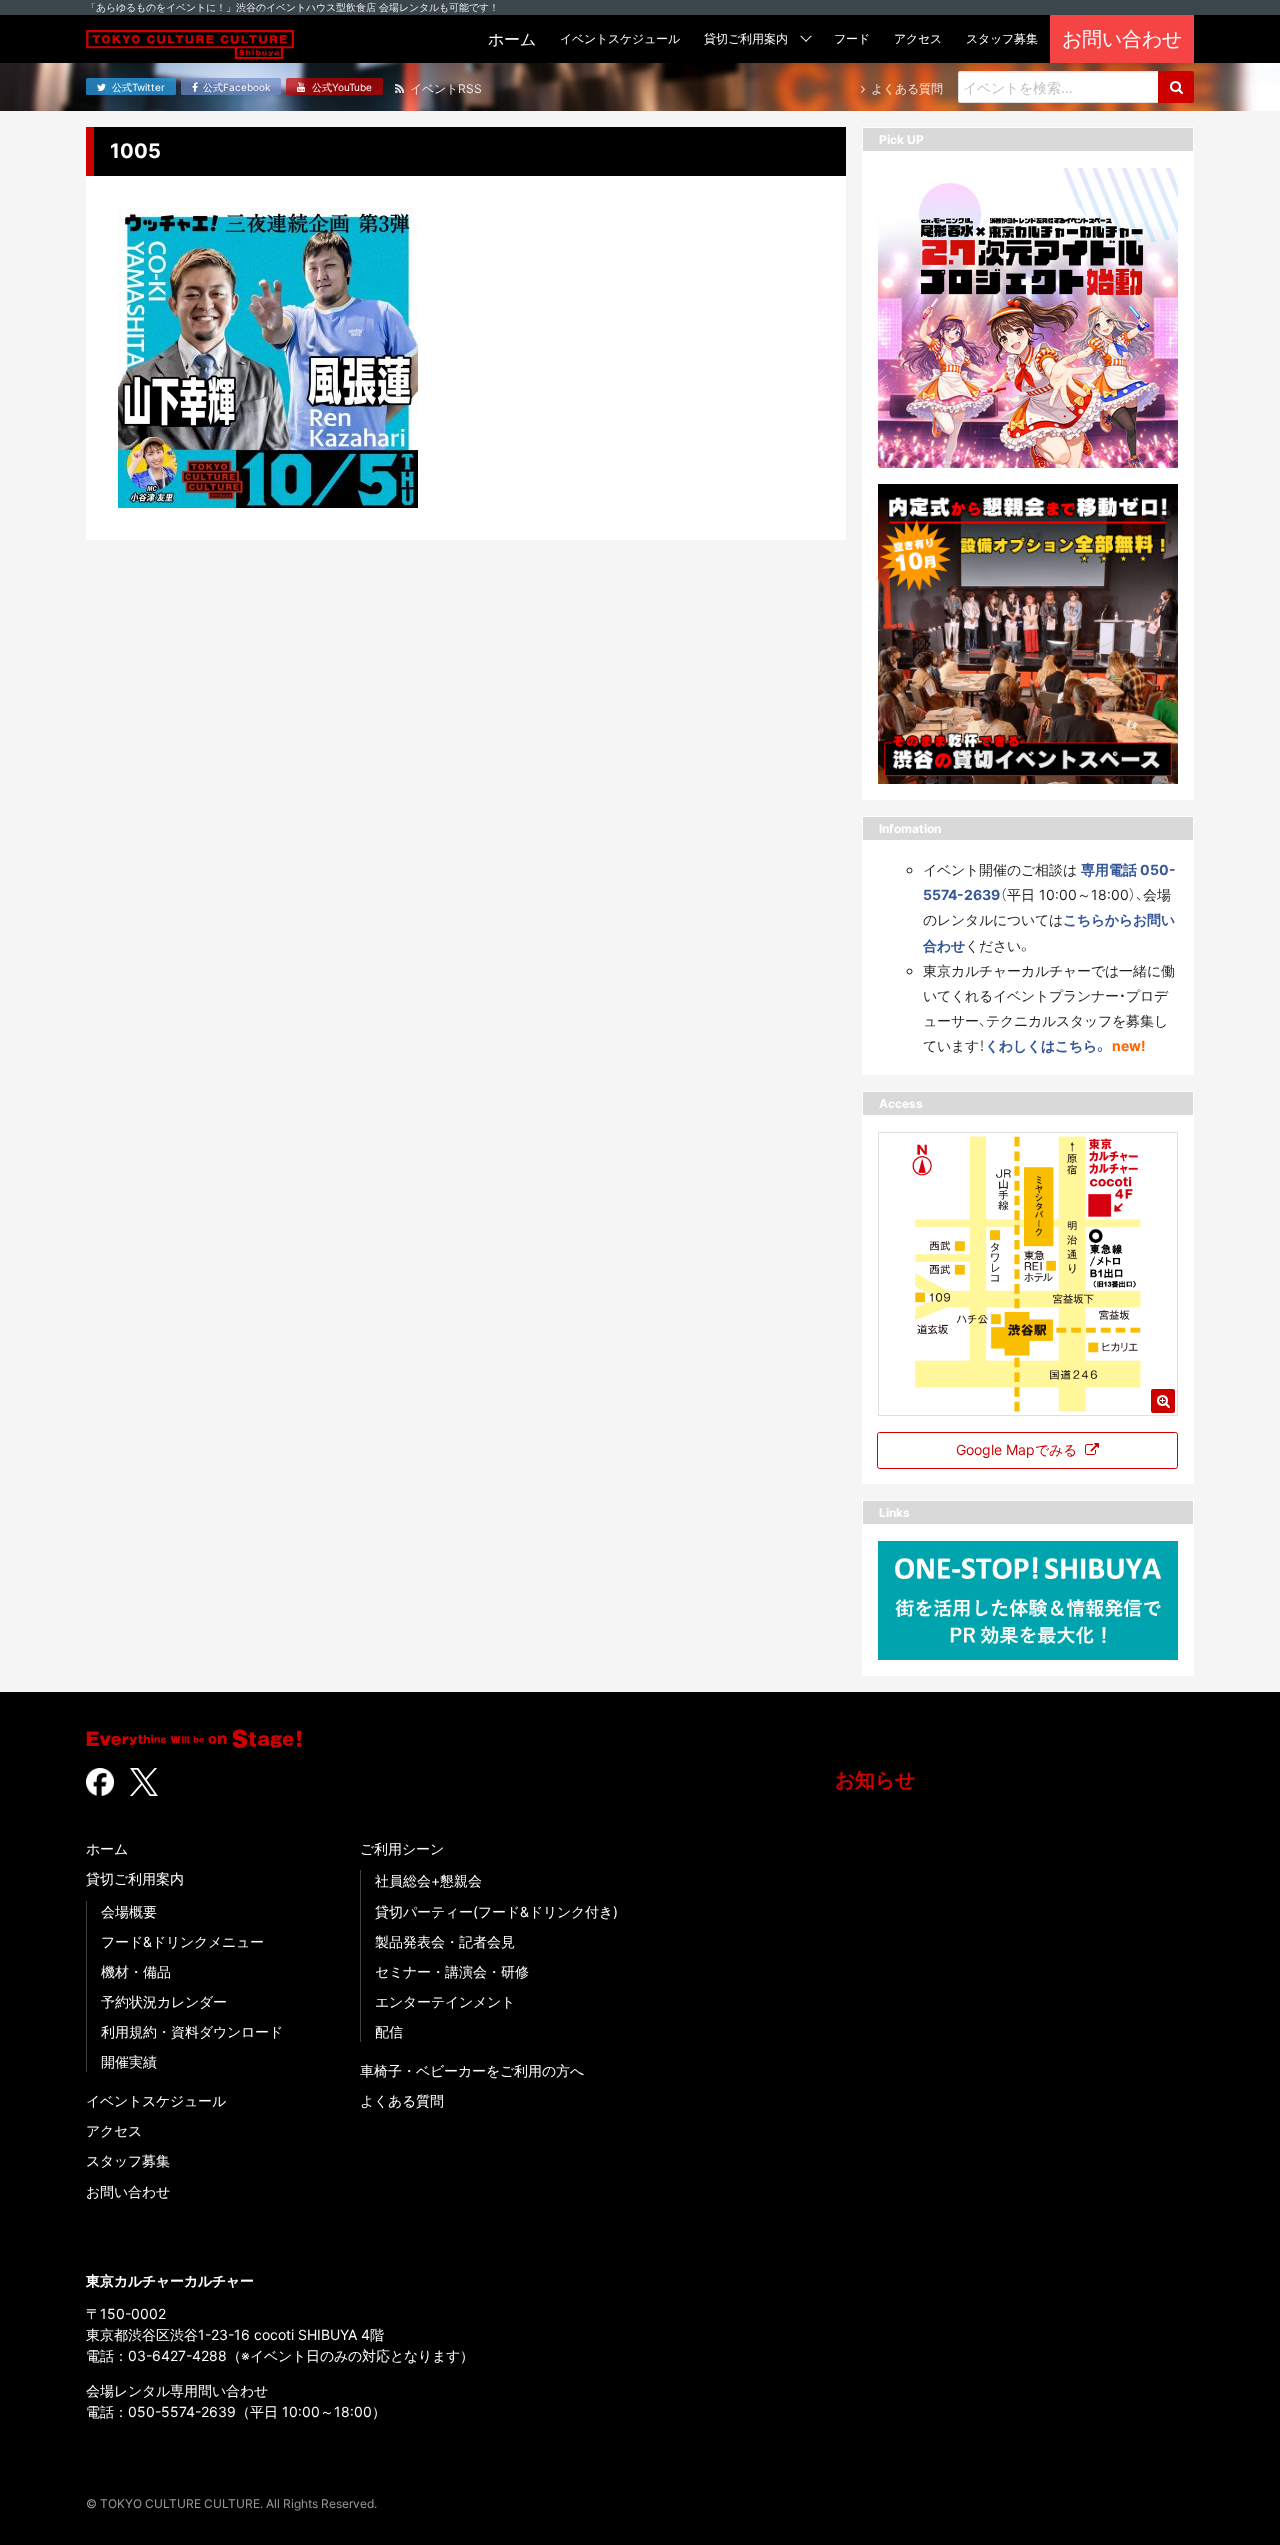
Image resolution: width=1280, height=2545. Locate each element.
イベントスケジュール (156, 2100)
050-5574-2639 (182, 2411)
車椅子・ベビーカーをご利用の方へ (472, 2070)
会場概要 (129, 1911)
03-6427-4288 (177, 2355)
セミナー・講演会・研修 (452, 1971)
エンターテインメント (445, 2001)
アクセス (114, 2130)
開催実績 (129, 2061)
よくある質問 (402, 2100)
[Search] (1176, 87)
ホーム (107, 1848)
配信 (389, 2031)
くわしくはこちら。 (1046, 1045)
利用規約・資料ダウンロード (192, 2031)
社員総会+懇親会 (428, 1880)
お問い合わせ (128, 2191)
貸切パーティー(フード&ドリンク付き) (496, 1911)
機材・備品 (136, 1971)
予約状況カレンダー (164, 2001)
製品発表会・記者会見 (445, 1941)
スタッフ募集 (128, 2160)
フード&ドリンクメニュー (182, 1941)
